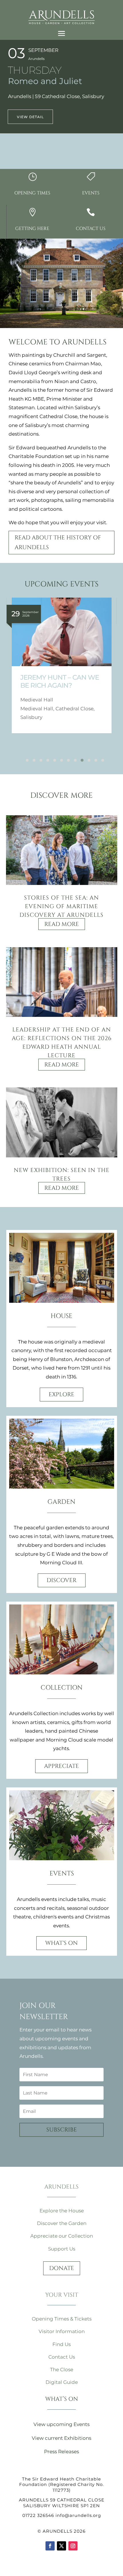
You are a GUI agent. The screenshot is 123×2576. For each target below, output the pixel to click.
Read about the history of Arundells (58, 542)
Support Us (62, 2249)
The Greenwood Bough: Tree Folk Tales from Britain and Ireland (62, 690)
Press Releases (61, 2452)
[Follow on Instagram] (73, 2546)
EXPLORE (61, 1394)
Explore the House (62, 2211)
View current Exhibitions (61, 2438)
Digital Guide (62, 2382)
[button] (24, 760)
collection (62, 1688)
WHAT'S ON (61, 1943)
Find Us (61, 2344)
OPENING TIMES (32, 193)
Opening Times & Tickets (62, 2319)
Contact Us (62, 2357)
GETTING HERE (32, 229)
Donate (62, 2268)
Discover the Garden (62, 2223)
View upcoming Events (61, 2424)
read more (62, 924)
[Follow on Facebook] (50, 2546)
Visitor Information (62, 2331)
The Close (62, 2370)
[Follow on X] (61, 2546)
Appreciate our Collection (62, 2236)
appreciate (61, 1766)
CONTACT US (91, 229)
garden (61, 1502)
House (61, 1316)
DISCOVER (62, 1580)
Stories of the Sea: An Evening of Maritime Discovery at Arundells (61, 906)
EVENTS (91, 193)
